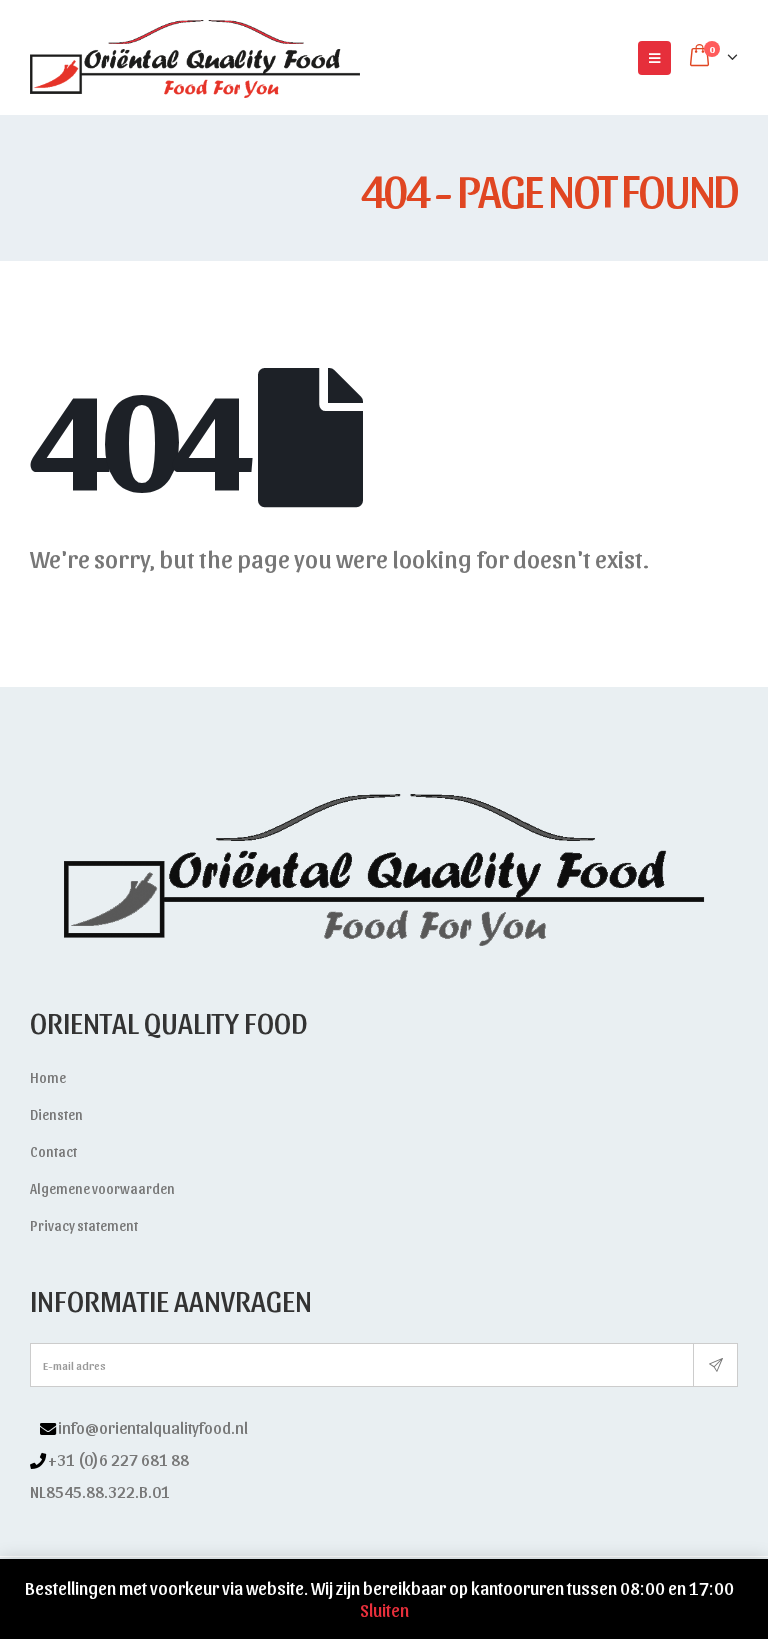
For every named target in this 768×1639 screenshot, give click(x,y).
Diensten (56, 1114)
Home (48, 1077)
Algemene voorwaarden (102, 1188)
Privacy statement (84, 1225)
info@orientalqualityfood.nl (153, 1427)
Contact (53, 1151)
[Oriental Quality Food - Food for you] (195, 57)
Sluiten (384, 1609)
